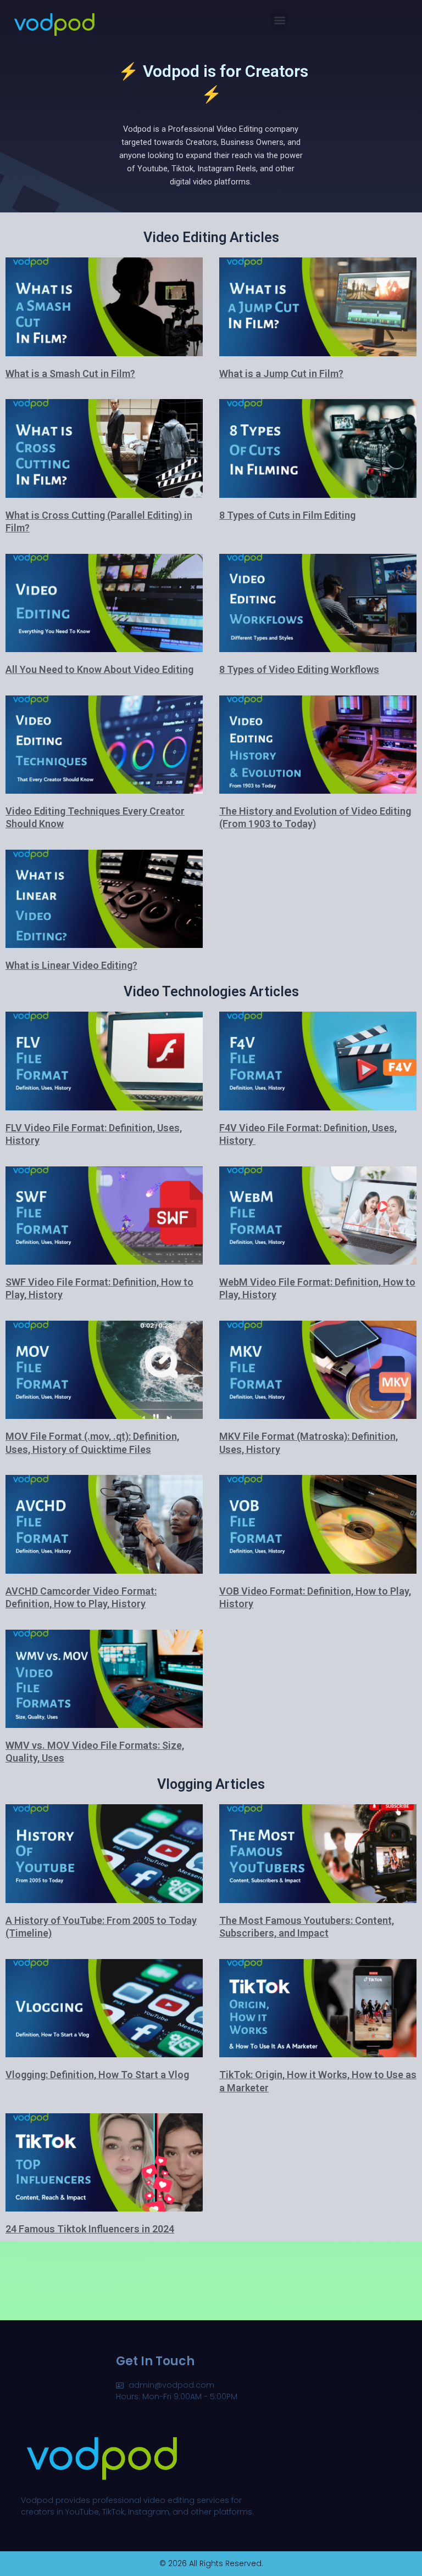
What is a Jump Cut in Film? (281, 374)
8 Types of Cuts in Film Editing (287, 515)
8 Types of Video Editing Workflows (299, 669)
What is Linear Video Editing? (71, 965)
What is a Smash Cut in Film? (70, 374)
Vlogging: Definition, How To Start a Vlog (97, 2075)
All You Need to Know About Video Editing (99, 669)
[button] (279, 20)
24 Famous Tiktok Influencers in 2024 (90, 2229)
